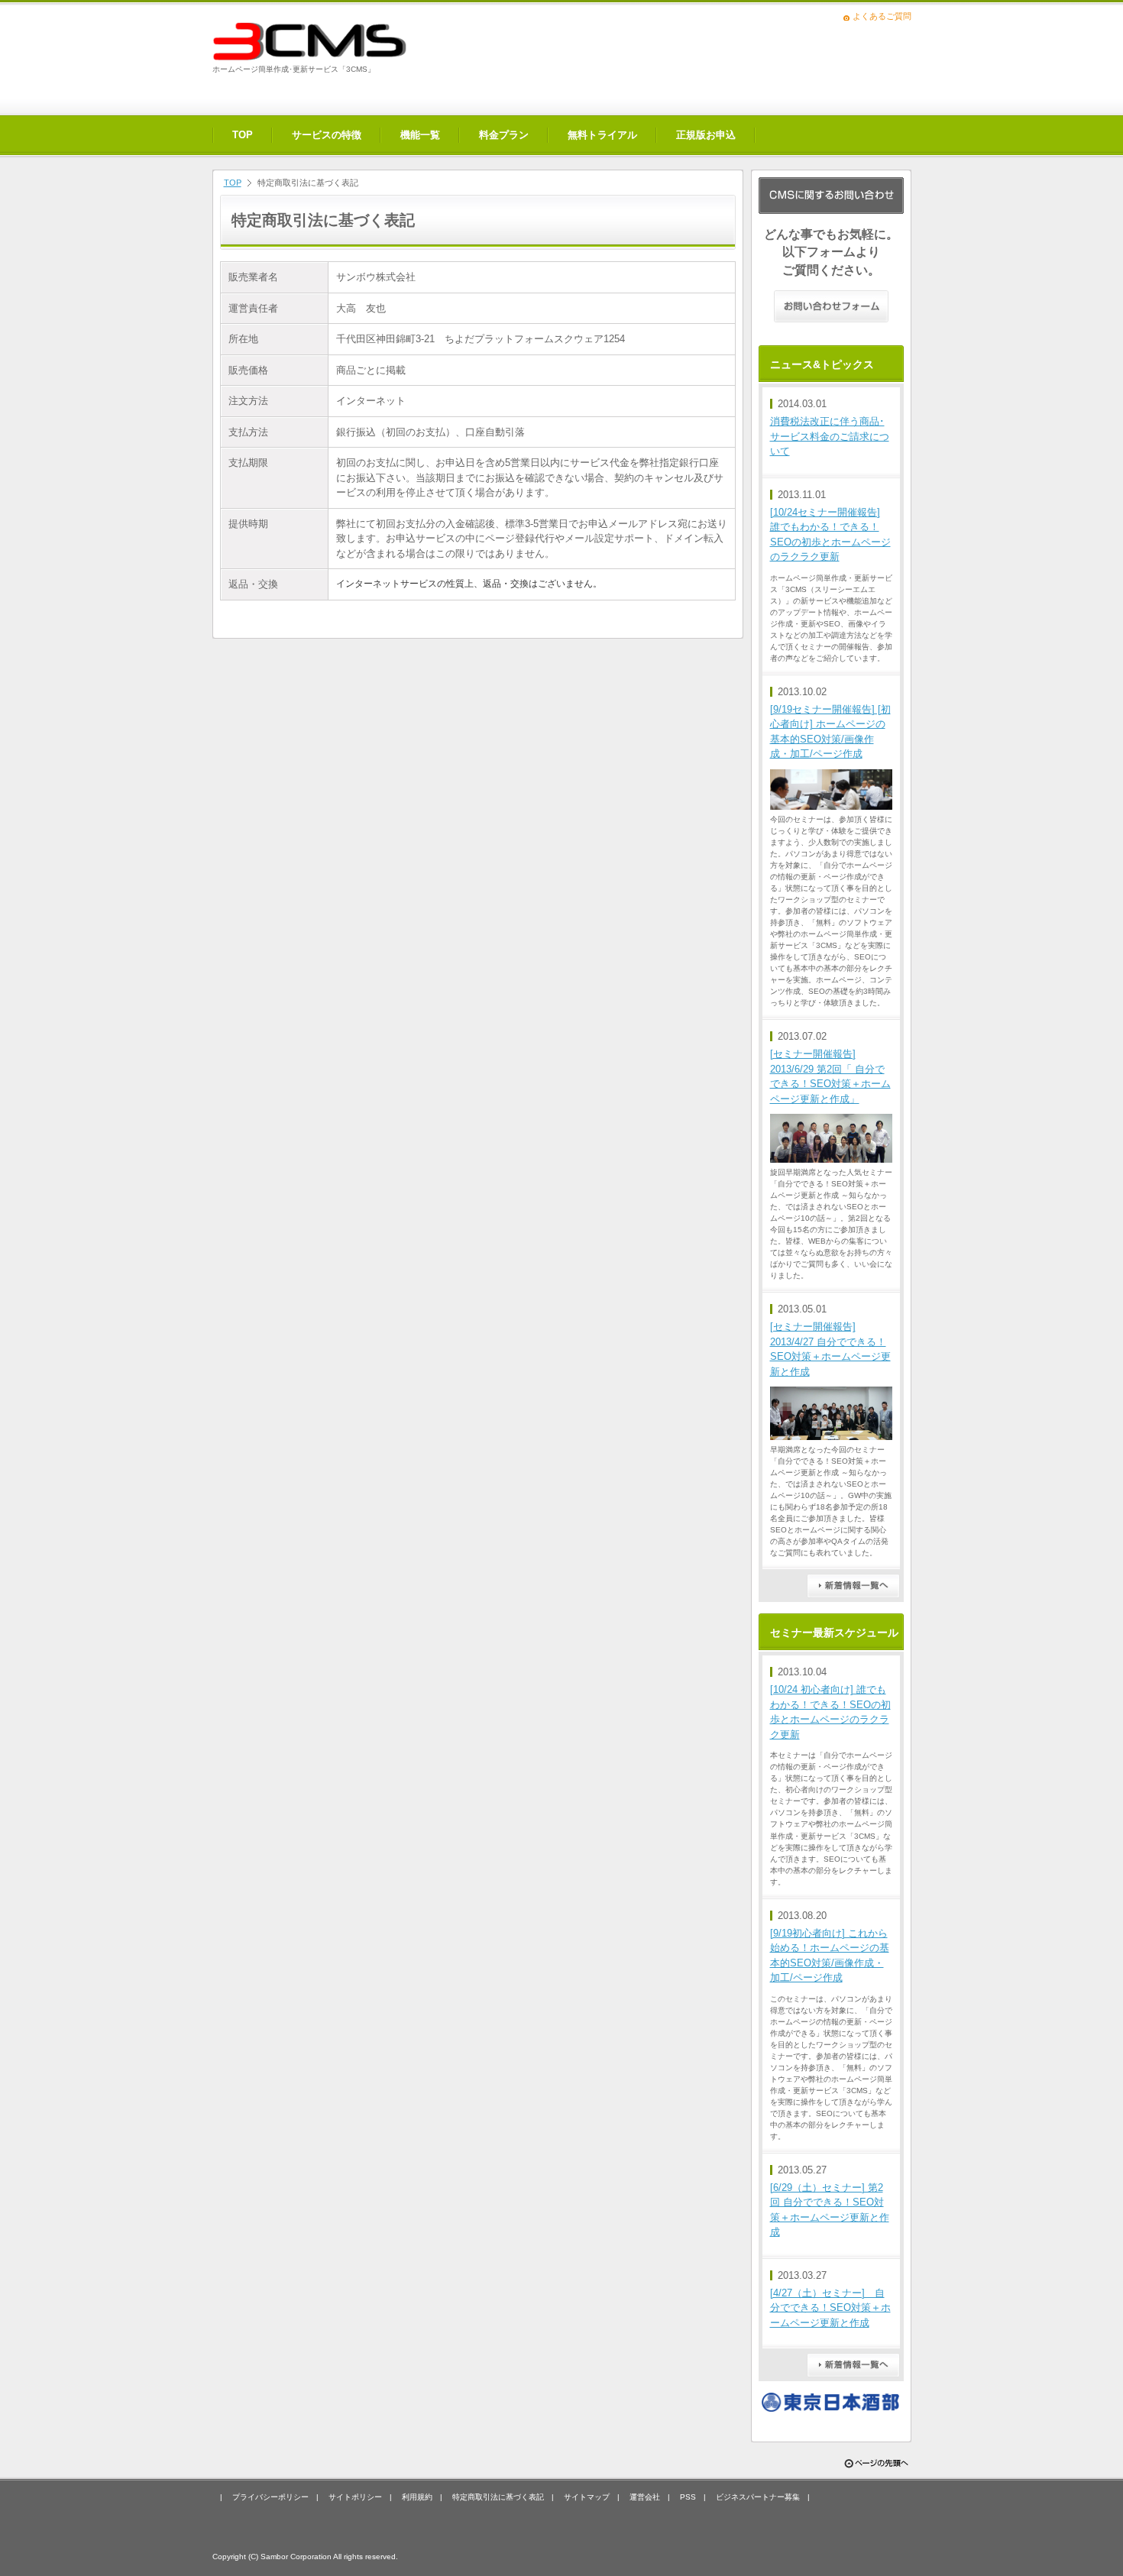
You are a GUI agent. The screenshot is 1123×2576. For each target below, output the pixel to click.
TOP (243, 135)
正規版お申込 (706, 135)
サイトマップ (587, 2497)
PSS (688, 2497)
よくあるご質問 (882, 16)
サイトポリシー (355, 2497)
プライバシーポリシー (270, 2497)
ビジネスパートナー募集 (758, 2497)
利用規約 (417, 2497)
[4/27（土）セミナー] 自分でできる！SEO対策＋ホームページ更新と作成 (830, 2308)
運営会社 (645, 2497)
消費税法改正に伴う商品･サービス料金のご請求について (830, 436)
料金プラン (504, 135)
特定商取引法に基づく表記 (498, 2497)
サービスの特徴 (327, 135)
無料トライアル (602, 135)
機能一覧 (420, 135)
